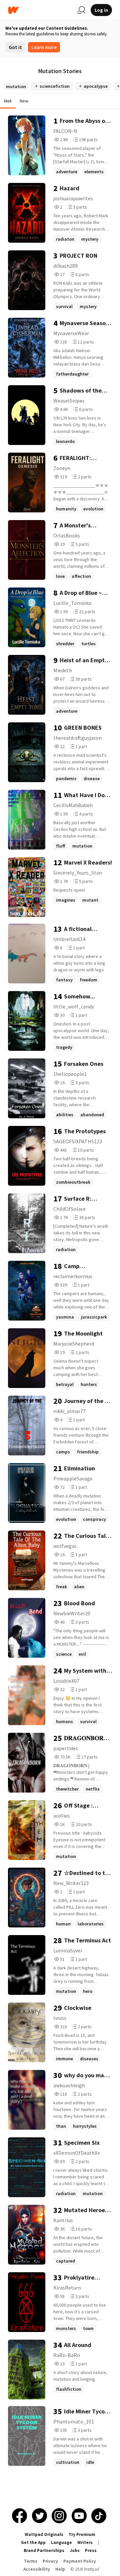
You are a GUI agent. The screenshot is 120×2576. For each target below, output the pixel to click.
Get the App (33, 2542)
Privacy (50, 2561)
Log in (101, 10)
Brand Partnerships (44, 2550)
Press (91, 2550)
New (24, 101)
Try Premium (82, 2534)
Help (60, 2569)
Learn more (44, 47)
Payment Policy (80, 2561)
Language (61, 2542)
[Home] (40, 10)
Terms (31, 2561)
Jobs (75, 2550)
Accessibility (37, 2569)
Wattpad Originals (44, 2534)
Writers (85, 2542)
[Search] (81, 10)
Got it (15, 47)
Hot (8, 101)
